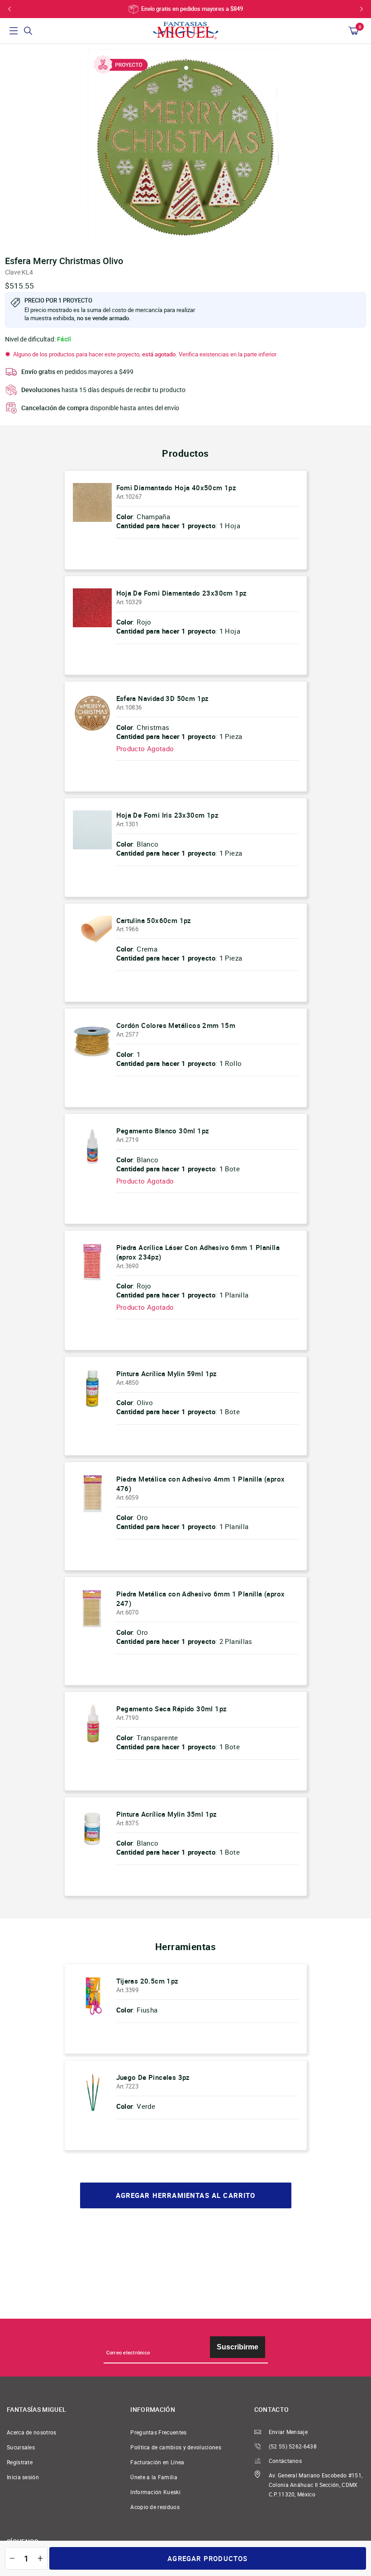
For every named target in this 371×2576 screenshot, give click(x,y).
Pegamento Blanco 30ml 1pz (163, 1131)
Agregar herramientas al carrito (186, 2195)
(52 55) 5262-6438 (293, 2446)
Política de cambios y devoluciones (176, 2447)
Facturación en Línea (157, 2462)
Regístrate (20, 2462)
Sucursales (21, 2447)
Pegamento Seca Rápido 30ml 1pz (172, 1709)
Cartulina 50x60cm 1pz (154, 920)
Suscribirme (238, 2347)
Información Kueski (155, 2492)
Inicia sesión (23, 2477)
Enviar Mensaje (288, 2432)
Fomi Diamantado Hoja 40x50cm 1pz (176, 488)
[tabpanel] (185, 147)
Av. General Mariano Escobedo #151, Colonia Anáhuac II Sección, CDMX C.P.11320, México (316, 2485)
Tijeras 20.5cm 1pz (147, 1981)
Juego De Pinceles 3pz (153, 2077)
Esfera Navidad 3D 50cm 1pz (163, 698)
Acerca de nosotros (32, 2432)
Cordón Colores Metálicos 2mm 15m (176, 1025)
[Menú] (14, 31)
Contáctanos (285, 2461)
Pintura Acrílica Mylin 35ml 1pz (167, 1814)
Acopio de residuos (155, 2507)
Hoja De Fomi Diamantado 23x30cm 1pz (182, 593)
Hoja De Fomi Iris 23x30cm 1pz (168, 815)
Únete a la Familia (154, 2477)
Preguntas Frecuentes (158, 2432)
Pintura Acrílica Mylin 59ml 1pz (167, 1373)
